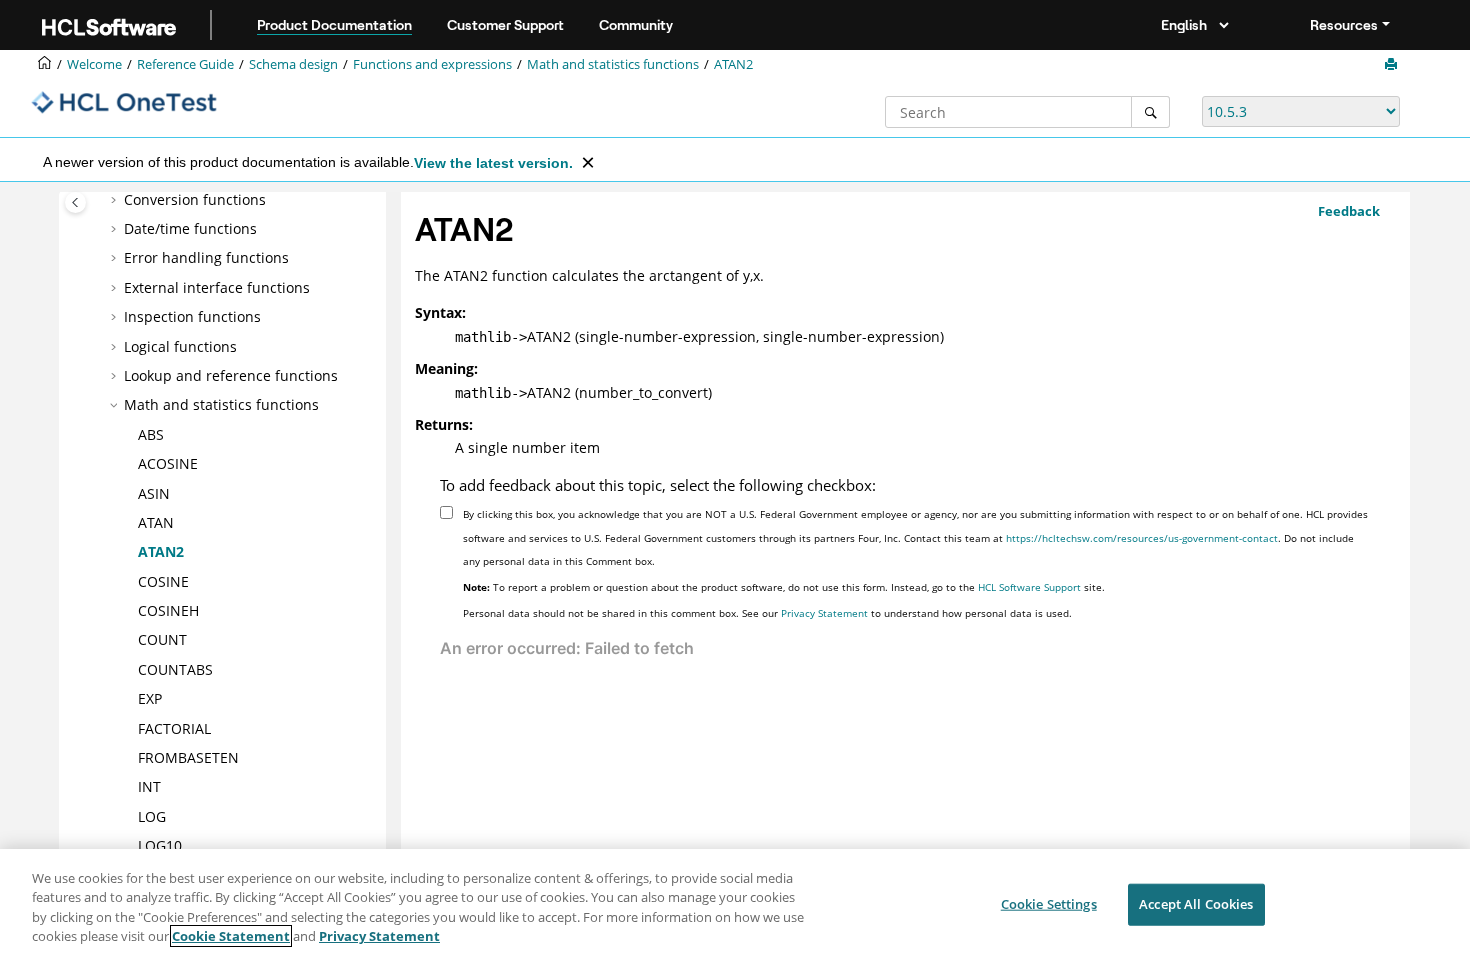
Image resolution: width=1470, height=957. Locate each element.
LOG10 (160, 845)
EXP (150, 698)
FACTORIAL (174, 728)
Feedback (1349, 211)
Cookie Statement (231, 936)
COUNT (162, 639)
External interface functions (217, 287)
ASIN (154, 493)
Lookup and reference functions (231, 375)
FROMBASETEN (188, 757)
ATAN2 (733, 64)
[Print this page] (1393, 65)
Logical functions (180, 346)
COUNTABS (175, 669)
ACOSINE (168, 463)
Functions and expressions (432, 64)
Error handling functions (206, 257)
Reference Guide (185, 64)
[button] (116, 200)
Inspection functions (192, 316)
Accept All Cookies (1196, 904)
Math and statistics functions (613, 64)
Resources (1344, 25)
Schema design (293, 64)
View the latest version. (493, 163)
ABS (151, 434)
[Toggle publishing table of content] (75, 202)
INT (149, 786)
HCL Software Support (1029, 587)
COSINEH (168, 610)
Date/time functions (190, 228)
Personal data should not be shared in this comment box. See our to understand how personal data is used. (767, 613)
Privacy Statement (824, 613)
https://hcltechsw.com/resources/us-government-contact (1142, 538)
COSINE (163, 581)
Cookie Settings (1049, 904)
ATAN (156, 522)
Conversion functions (195, 199)
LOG (152, 816)
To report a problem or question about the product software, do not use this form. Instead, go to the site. (784, 587)
